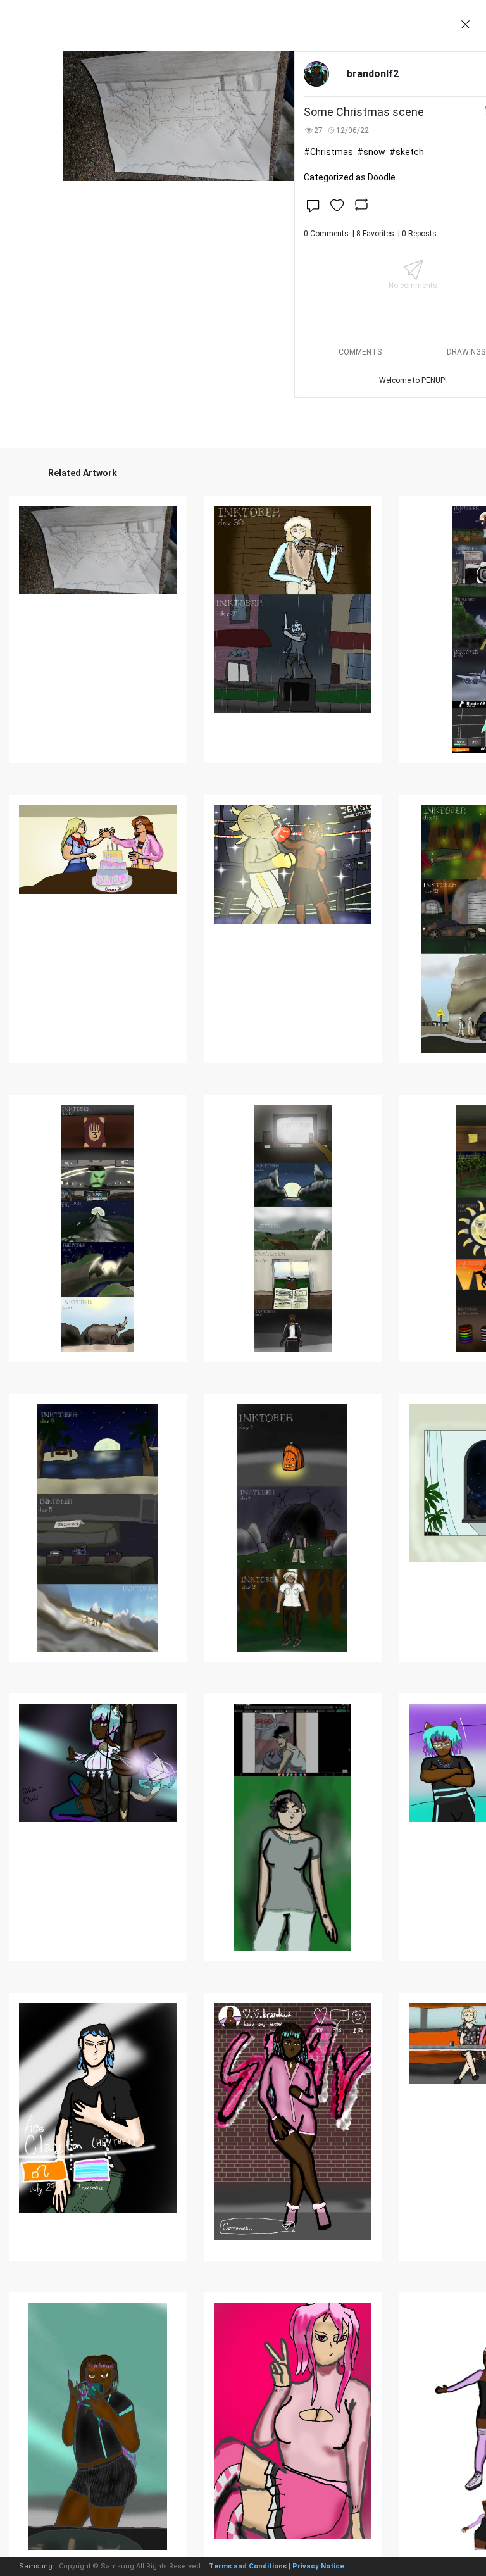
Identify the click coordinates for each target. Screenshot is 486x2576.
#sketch (407, 152)
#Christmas (328, 152)
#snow (371, 152)
